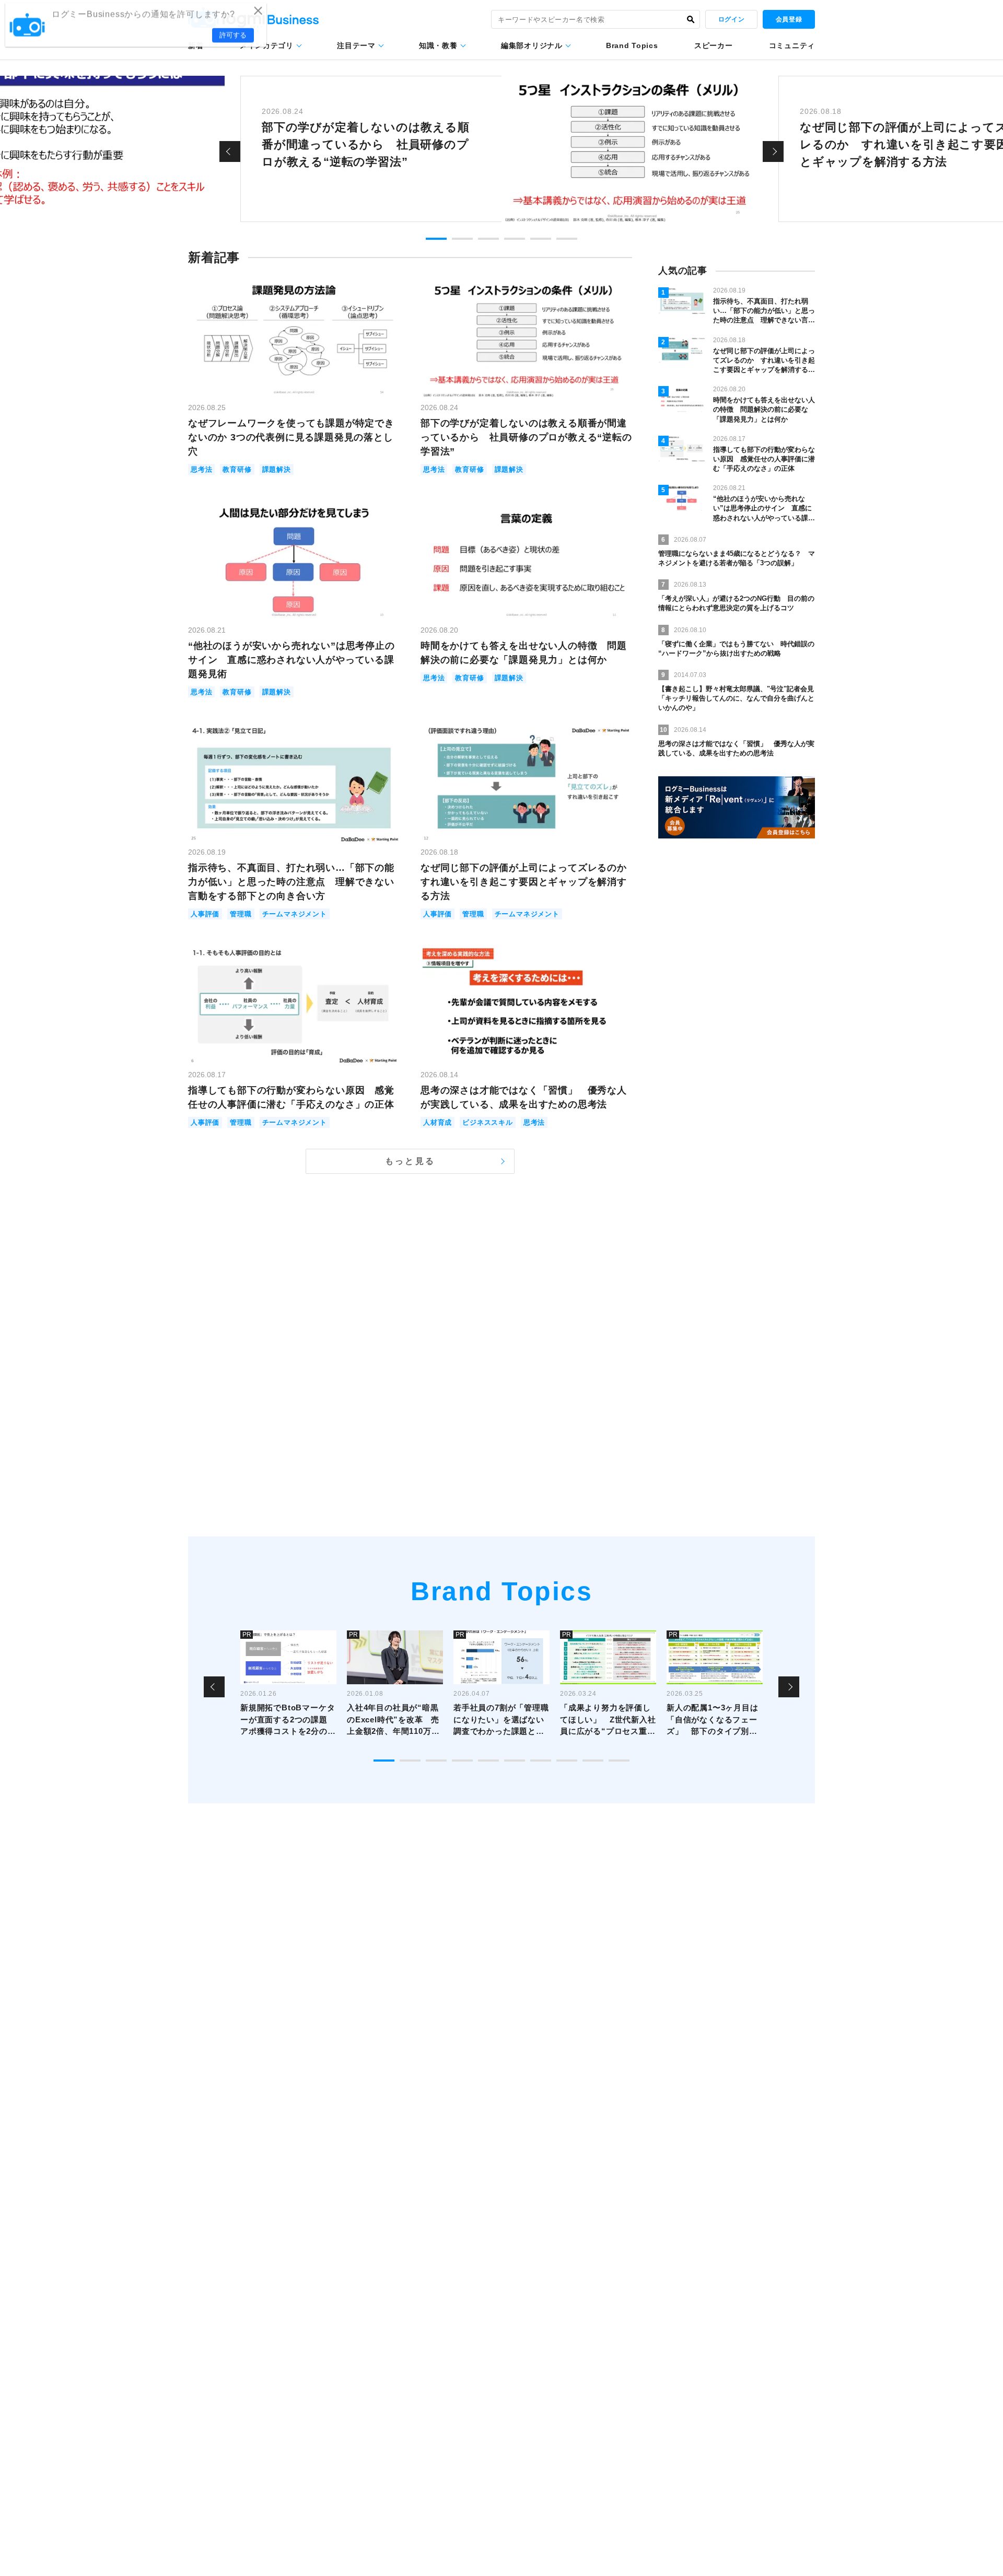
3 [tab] (488, 239)
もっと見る (410, 1161)
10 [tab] (619, 1761)
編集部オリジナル (532, 45)
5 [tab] (541, 239)
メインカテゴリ (267, 45)
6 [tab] (567, 239)
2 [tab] (462, 239)
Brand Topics (632, 45)
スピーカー (714, 45)
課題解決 (277, 469)
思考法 (201, 469)
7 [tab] (541, 1761)
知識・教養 (438, 45)
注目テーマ (356, 45)
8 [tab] (567, 1761)
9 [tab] (593, 1761)
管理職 (241, 914)
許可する (233, 37)
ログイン (731, 19)
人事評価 (205, 914)
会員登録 (789, 19)
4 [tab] (515, 239)
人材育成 (438, 1122)
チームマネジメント (295, 914)
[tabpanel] (501, 149)
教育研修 (237, 469)
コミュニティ (792, 45)
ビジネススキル (488, 1122)
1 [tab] (436, 239)
